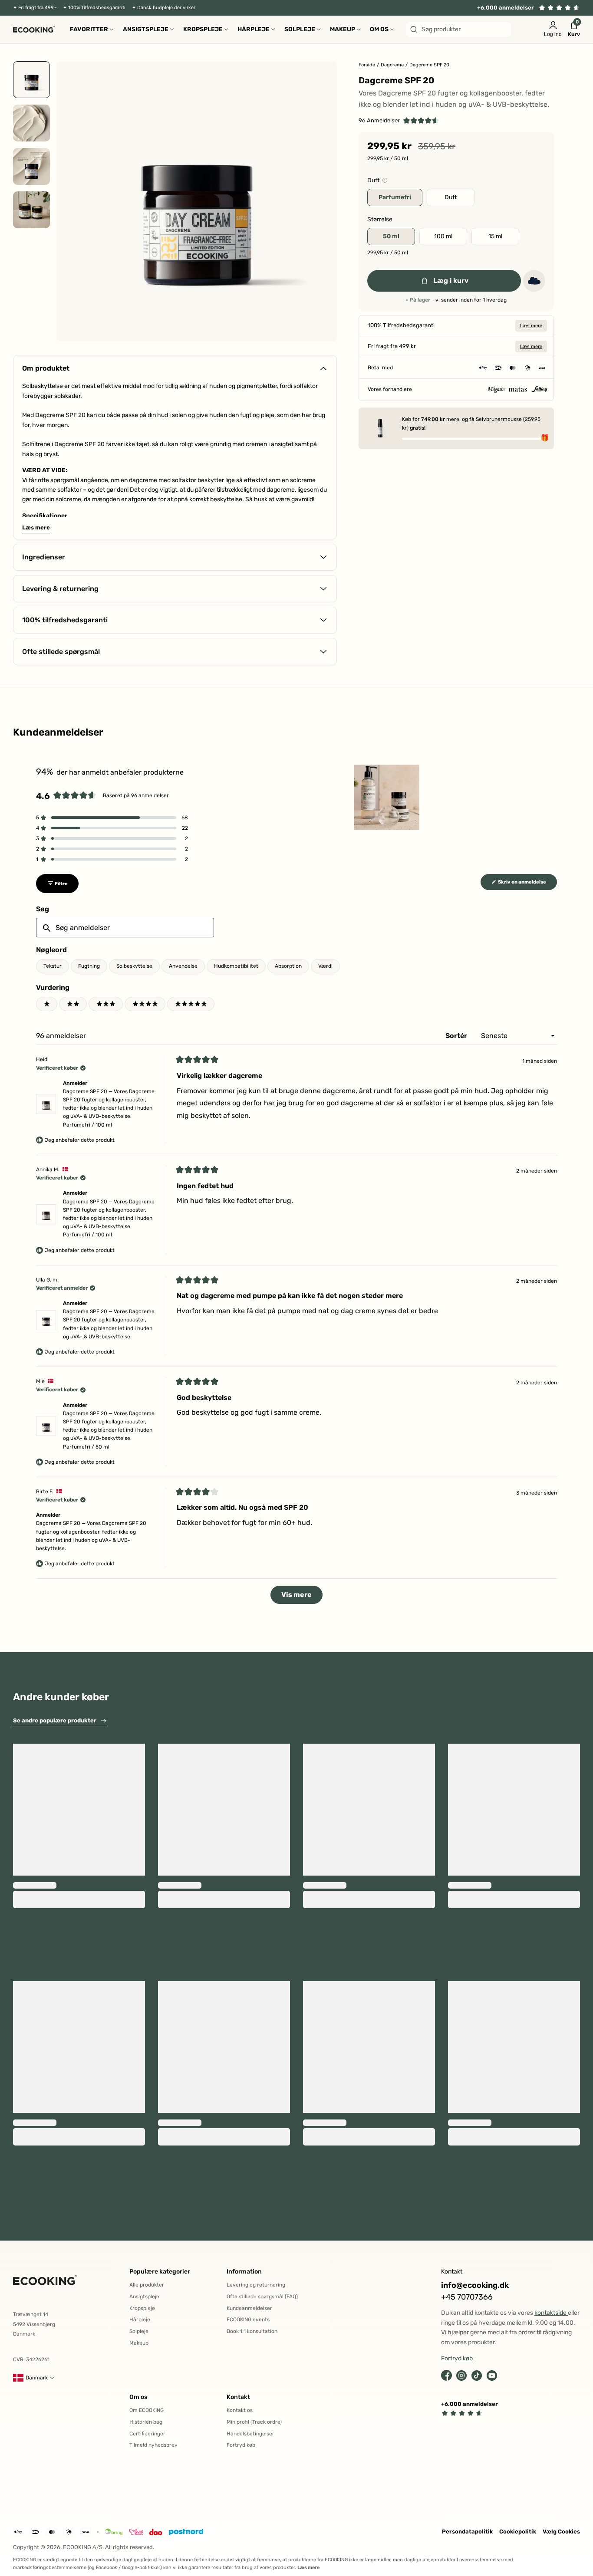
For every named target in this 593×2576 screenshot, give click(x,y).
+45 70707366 (467, 2297)
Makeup (139, 2343)
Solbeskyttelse (134, 966)
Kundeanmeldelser (249, 2308)
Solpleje (139, 2331)
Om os (138, 2397)
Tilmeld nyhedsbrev (153, 2445)
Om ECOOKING (147, 2410)
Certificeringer (147, 2434)
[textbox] (125, 928)
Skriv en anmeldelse (527, 884)
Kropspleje (142, 2308)
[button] (399, 121)
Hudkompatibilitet (236, 966)
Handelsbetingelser (250, 2434)
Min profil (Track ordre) (254, 2422)
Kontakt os (240, 2410)
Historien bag (146, 2422)
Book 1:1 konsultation (252, 2331)
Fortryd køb (241, 2445)
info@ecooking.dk (475, 2285)
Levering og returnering (256, 2285)
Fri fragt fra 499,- (37, 8)
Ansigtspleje (144, 2297)
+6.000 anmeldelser (506, 8)
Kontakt (238, 2397)
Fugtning (89, 966)
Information (244, 2272)
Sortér (457, 1036)
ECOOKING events (248, 2320)
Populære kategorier (160, 2272)
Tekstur (53, 966)
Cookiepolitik (518, 2532)
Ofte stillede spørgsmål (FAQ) (262, 2297)
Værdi (325, 966)
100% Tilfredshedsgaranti (97, 8)
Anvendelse (183, 966)
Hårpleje (140, 2320)
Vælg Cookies (561, 2532)
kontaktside (551, 2313)
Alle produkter (147, 2285)
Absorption (288, 966)
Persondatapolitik (467, 2532)
